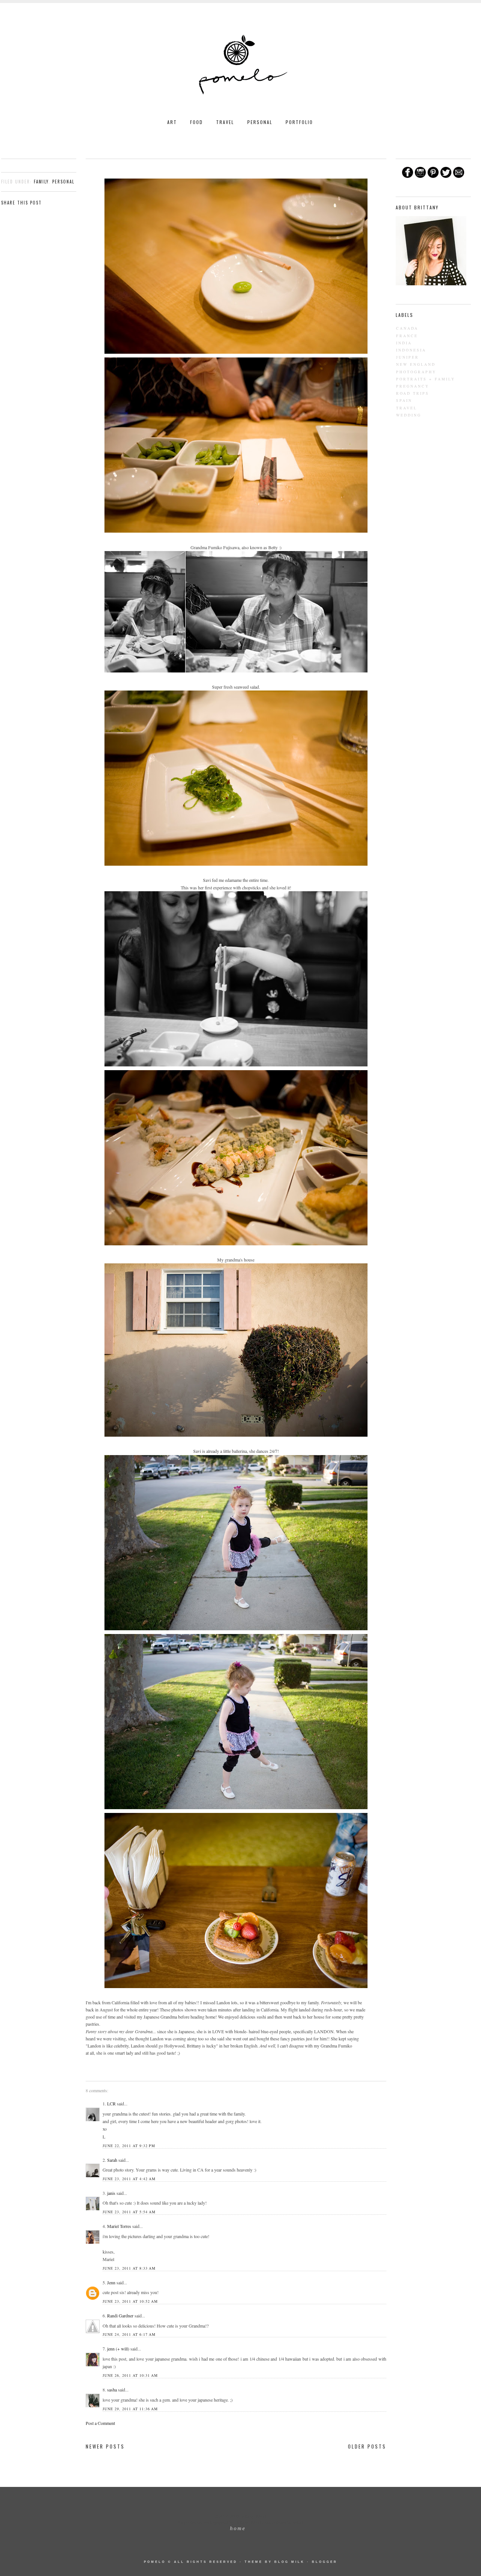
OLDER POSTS (367, 2446)
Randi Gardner (120, 2316)
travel (407, 408)
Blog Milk (290, 2562)
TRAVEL (225, 122)
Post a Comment (100, 2423)
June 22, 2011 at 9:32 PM (129, 2146)
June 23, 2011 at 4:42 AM (129, 2179)
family (41, 182)
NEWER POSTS (105, 2446)
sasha (112, 2390)
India (404, 343)
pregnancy (413, 386)
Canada (407, 328)
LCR (111, 2104)
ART (172, 122)
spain (404, 400)
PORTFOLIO (299, 122)
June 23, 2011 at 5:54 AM (129, 2212)
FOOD (197, 122)
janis (111, 2193)
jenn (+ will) (118, 2349)
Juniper (408, 357)
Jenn (112, 2282)
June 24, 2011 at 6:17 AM (129, 2334)
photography (416, 372)
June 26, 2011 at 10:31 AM (130, 2375)
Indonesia (411, 350)
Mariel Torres (119, 2226)
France (407, 336)
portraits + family (426, 379)
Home (238, 2528)
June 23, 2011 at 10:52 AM (130, 2301)
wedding (409, 415)
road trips (413, 393)
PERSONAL (260, 122)
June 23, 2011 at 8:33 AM (129, 2268)
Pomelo (155, 2562)
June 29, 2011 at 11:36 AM (130, 2409)
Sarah (112, 2160)
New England (416, 364)
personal (63, 182)
